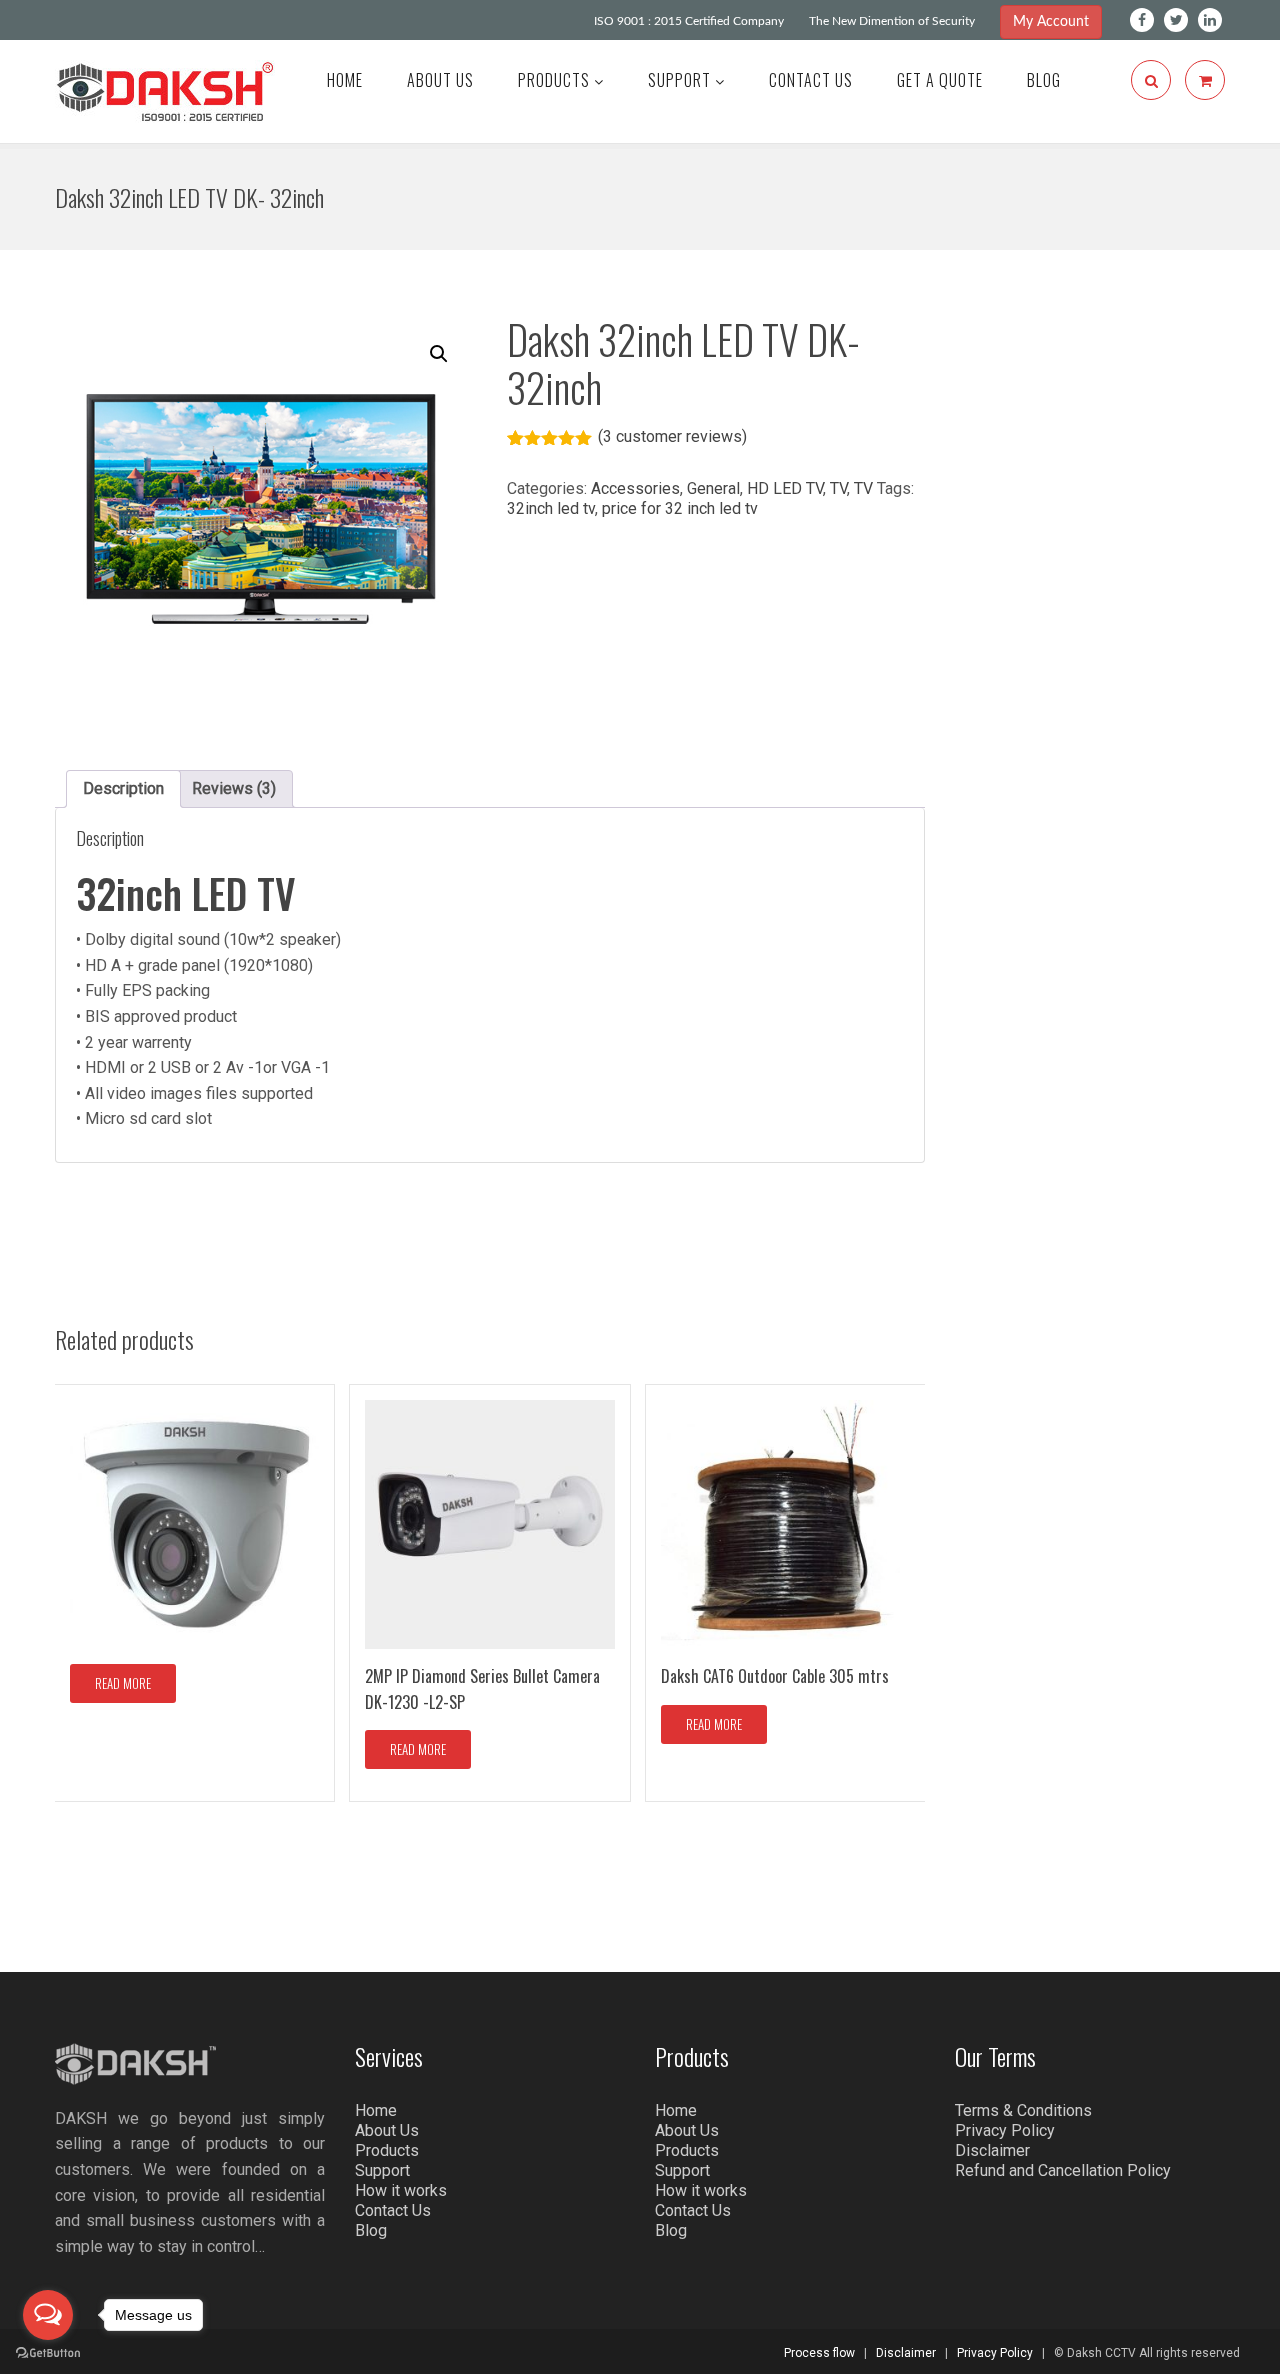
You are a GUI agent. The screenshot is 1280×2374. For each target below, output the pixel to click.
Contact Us (811, 80)
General (713, 488)
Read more (123, 1683)
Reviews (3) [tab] (234, 788)
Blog (1044, 80)
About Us (440, 80)
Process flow (819, 2353)
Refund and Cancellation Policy (1063, 2170)
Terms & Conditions (1023, 2110)
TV (838, 488)
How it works (401, 2190)
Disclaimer (992, 2150)
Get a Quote (940, 80)
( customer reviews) (672, 436)
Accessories (635, 488)
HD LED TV (785, 488)
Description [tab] (123, 788)
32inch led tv (551, 508)
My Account (1051, 22)
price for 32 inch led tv (680, 508)
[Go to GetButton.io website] (48, 2353)
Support (681, 80)
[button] (439, 354)
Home (345, 80)
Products (556, 80)
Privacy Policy (1005, 2130)
